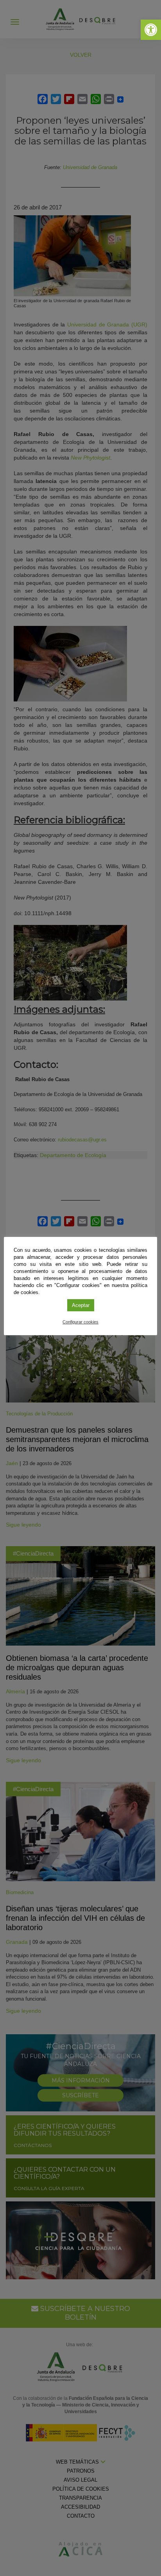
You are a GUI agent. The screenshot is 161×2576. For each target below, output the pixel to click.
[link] (151, 30)
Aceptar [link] (81, 1305)
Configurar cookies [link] (80, 1322)
